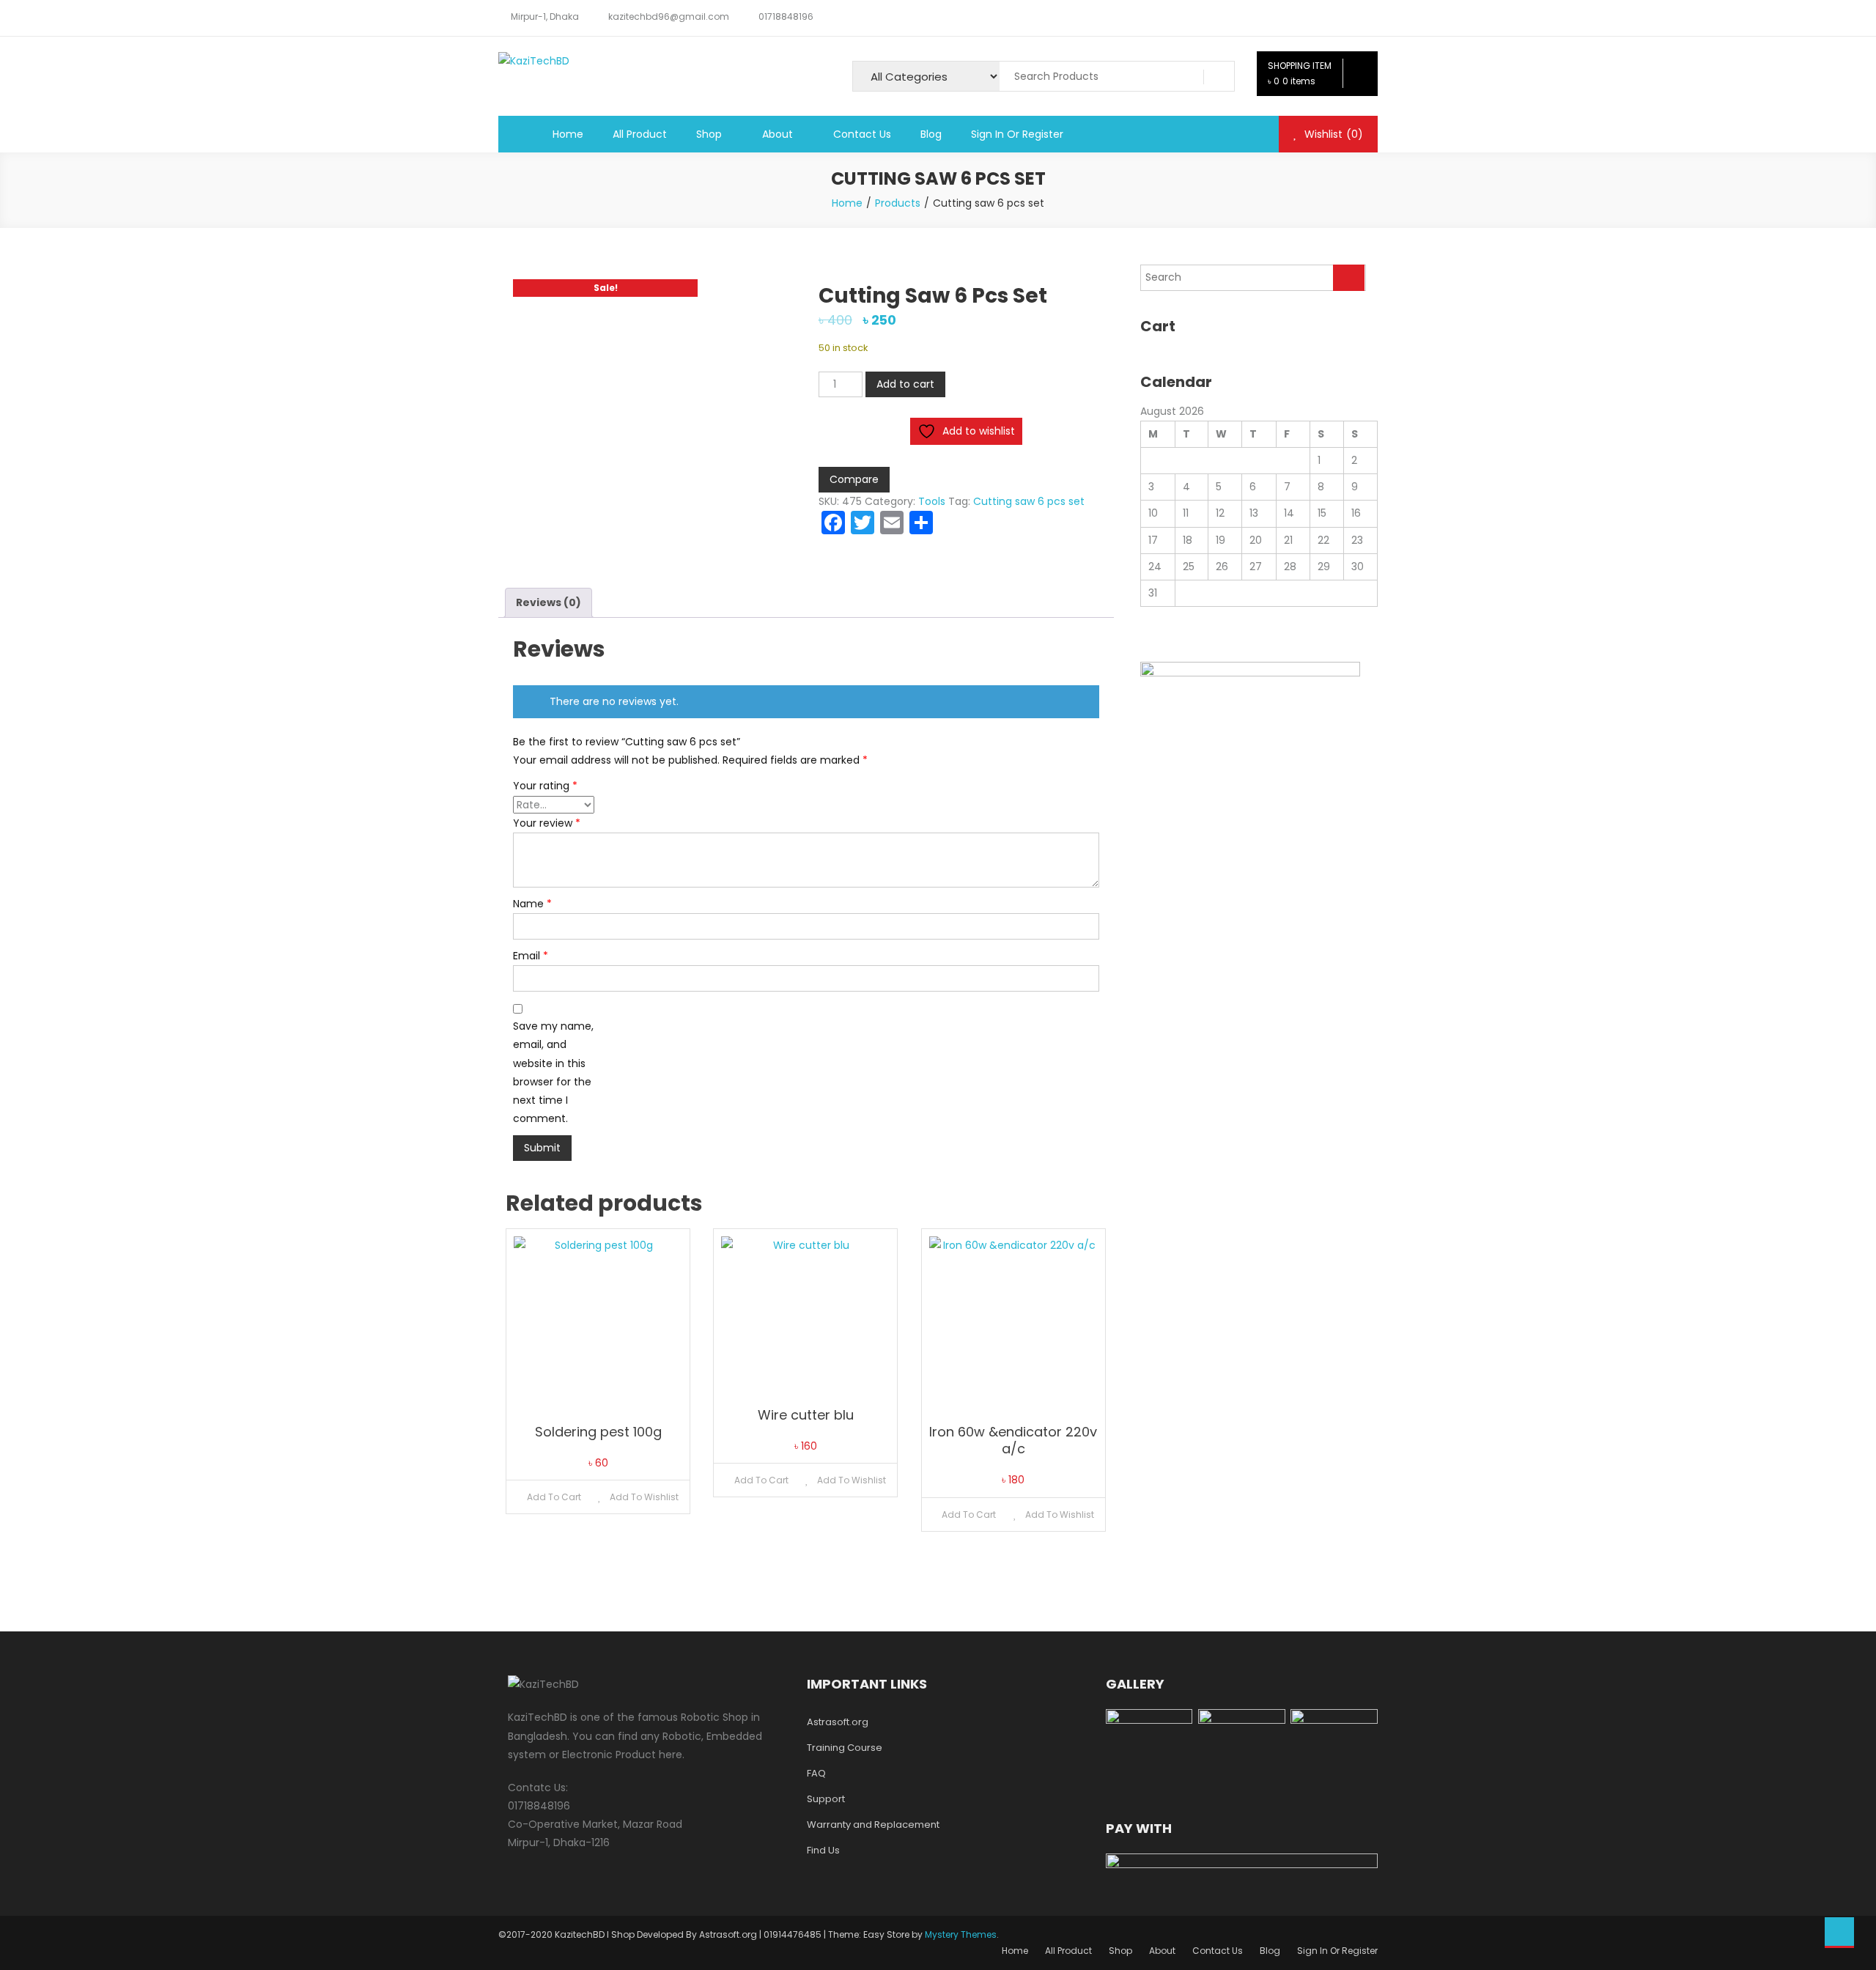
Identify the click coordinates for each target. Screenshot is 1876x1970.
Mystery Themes (961, 1934)
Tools (932, 501)
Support (826, 1799)
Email (531, 956)
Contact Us (862, 134)
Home (568, 134)
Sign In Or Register (1017, 134)
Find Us (823, 1850)
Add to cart (905, 384)
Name (532, 904)
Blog (931, 134)
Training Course (845, 1748)
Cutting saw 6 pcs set (1029, 501)
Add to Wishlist (643, 1497)
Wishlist (1332, 134)
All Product (640, 134)
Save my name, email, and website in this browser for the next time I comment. (553, 1072)
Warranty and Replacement (873, 1825)
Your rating (545, 786)
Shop (709, 134)
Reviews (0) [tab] (549, 602)
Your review (547, 823)
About (778, 134)
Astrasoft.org (838, 1722)
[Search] (1349, 278)
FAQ (816, 1773)
